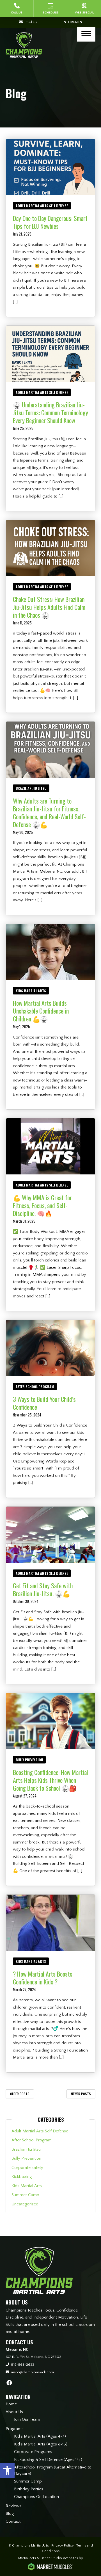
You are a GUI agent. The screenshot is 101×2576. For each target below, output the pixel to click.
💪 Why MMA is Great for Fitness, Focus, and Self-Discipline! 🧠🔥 (42, 1205)
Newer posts (81, 2094)
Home (11, 2404)
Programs (15, 2429)
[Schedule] (50, 8)
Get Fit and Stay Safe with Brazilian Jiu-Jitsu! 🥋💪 (43, 1589)
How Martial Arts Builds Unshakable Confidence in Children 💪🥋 (41, 1011)
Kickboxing (22, 2177)
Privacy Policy (63, 2545)
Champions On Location (36, 2497)
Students (73, 22)
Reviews (13, 2506)
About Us (14, 2412)
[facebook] (9, 2383)
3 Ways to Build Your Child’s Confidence (44, 1403)
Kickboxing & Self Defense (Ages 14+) (48, 2460)
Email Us (30, 22)
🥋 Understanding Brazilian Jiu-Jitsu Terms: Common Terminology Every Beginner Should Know (50, 412)
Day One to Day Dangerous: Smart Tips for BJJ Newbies (50, 222)
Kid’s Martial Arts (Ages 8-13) (41, 2444)
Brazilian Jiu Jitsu (31, 788)
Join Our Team (27, 2419)
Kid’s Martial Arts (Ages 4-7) (40, 2436)
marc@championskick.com (32, 2372)
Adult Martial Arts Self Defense (42, 206)
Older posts (20, 2094)
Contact (13, 2521)
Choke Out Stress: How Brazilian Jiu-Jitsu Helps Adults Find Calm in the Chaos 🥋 (49, 607)
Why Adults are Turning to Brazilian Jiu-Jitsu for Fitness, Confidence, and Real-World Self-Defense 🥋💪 (49, 813)
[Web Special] (84, 8)
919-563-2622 (23, 2365)
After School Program (35, 1387)
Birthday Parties (29, 2489)
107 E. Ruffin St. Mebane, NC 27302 (33, 2357)
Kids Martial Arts (31, 991)
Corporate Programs (33, 2452)
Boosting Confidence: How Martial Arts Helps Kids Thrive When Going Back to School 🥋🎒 (50, 1780)
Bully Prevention (29, 1760)
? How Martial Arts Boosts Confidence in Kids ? (43, 1978)
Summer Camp (25, 2195)
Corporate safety (27, 2168)
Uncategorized (25, 2204)
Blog (10, 2514)
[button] (7, 2470)
